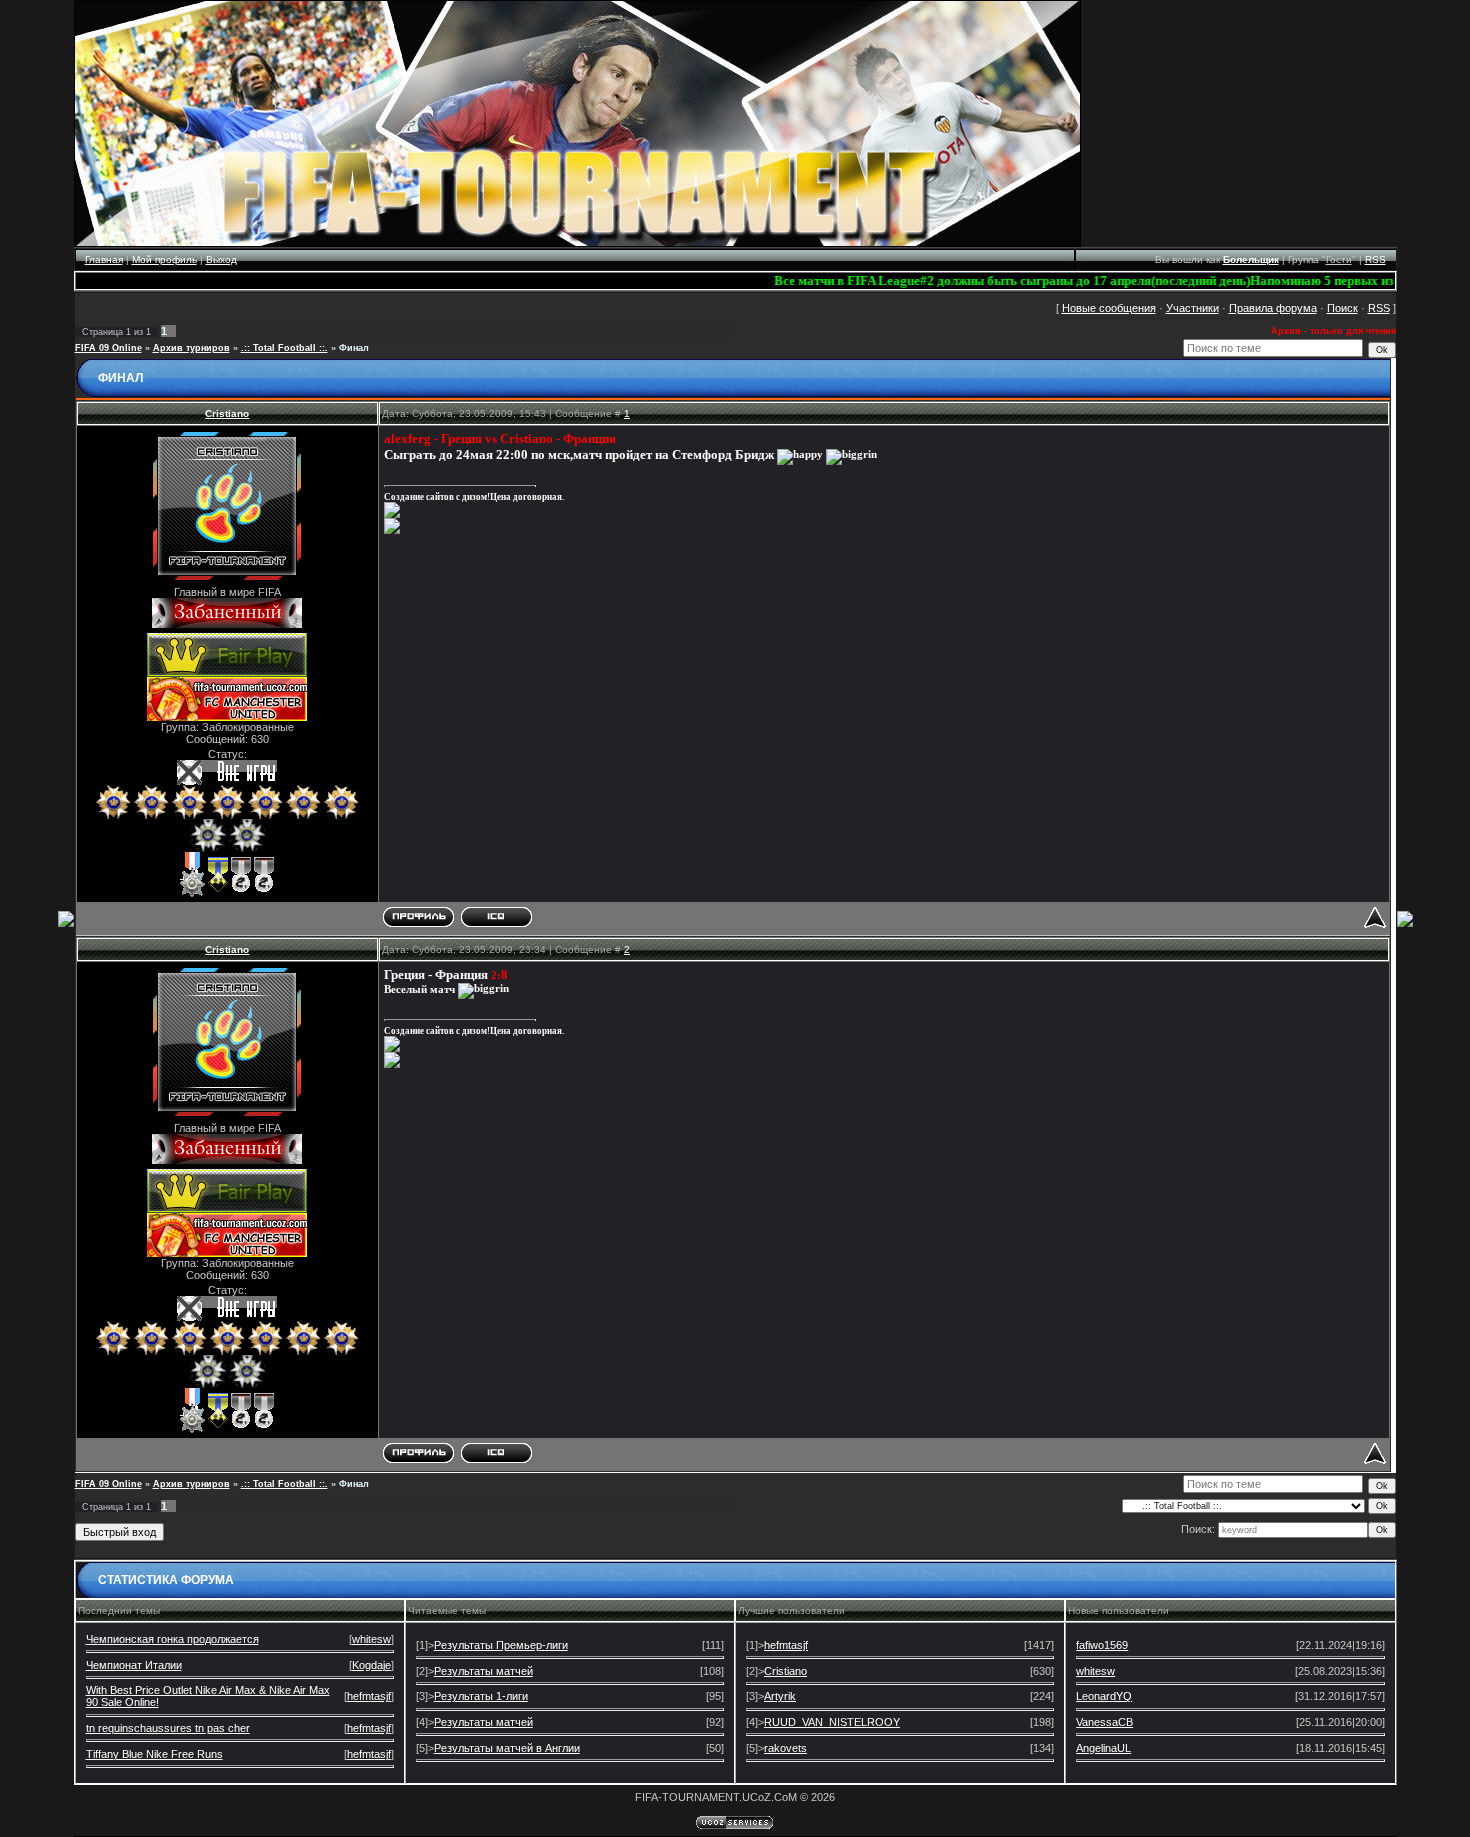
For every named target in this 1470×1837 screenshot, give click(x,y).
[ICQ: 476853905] (496, 917)
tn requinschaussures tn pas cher (168, 1728)
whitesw (371, 1639)
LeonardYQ (1104, 1696)
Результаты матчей (483, 1671)
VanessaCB (1104, 1722)
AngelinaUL (1103, 1748)
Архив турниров (191, 348)
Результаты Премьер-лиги (501, 1645)
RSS (1375, 259)
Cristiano (227, 413)
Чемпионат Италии (134, 1665)
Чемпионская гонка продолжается (172, 1639)
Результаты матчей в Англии (507, 1748)
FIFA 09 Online (108, 348)
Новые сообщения (1109, 308)
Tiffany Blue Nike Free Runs (154, 1754)
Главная (104, 259)
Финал (354, 348)
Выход (221, 259)
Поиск (1342, 308)
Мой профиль (164, 259)
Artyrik (780, 1696)
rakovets (785, 1748)
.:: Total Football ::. (284, 348)
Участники (1192, 308)
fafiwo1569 (1102, 1645)
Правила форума (1273, 308)
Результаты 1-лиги (481, 1696)
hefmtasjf (369, 1696)
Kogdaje (371, 1665)
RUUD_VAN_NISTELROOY (832, 1722)
